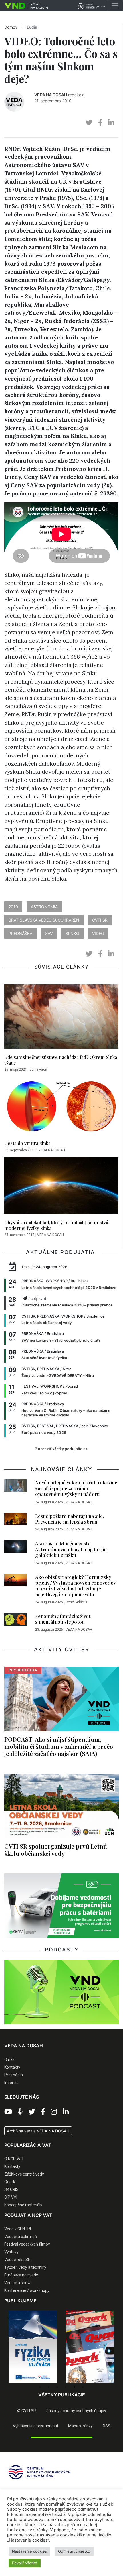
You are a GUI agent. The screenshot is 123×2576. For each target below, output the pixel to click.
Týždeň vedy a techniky (25, 2267)
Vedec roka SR (17, 2260)
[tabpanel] (33, 2347)
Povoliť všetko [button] (25, 2563)
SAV (49, 933)
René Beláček (76, 1602)
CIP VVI (11, 2197)
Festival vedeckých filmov (27, 2244)
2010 (13, 907)
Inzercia (11, 2083)
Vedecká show (17, 2283)
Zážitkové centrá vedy (24, 2174)
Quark (10, 2182)
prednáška (20, 933)
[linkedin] (111, 123)
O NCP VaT (14, 2159)
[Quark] (33, 2347)
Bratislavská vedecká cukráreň (44, 920)
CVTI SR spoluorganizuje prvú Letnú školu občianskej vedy (56, 1850)
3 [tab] (57, 2387)
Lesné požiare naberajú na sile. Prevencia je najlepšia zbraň (70, 1519)
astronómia (44, 907)
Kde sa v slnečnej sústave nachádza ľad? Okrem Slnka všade (61, 1060)
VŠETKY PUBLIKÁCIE (62, 2395)
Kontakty (12, 2067)
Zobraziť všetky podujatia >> (61, 1449)
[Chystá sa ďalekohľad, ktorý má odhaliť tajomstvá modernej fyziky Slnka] (61, 1187)
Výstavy (11, 2252)
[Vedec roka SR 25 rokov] (90, 2344)
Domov (11, 27)
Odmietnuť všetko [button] (74, 2551)
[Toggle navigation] (115, 6)
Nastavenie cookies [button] (29, 2551)
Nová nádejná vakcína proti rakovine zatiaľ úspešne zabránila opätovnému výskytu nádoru (76, 1488)
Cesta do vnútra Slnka (27, 1143)
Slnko (72, 933)
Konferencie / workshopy (27, 2290)
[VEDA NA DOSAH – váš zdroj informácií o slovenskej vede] (24, 6)
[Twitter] (32, 2112)
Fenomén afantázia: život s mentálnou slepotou (63, 1619)
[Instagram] (54, 2112)
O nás (9, 2059)
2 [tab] (49, 2387)
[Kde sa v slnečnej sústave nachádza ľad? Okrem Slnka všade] (61, 1018)
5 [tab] (74, 2387)
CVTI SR (100, 920)
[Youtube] (8, 2112)
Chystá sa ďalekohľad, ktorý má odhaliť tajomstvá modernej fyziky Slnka (56, 1225)
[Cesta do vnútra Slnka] (61, 1107)
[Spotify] (20, 2112)
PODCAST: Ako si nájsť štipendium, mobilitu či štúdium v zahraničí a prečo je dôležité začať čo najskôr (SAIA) (59, 1746)
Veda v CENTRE (18, 2229)
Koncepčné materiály (23, 2205)
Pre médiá (14, 2075)
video (98, 933)
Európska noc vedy (21, 2275)
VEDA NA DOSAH (51, 95)
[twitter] (89, 123)
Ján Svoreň (38, 1070)
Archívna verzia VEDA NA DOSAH (38, 2131)
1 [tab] (40, 2387)
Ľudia (32, 27)
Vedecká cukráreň (21, 2237)
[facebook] (100, 123)
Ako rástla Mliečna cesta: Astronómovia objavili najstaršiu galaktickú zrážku (71, 1549)
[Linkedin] (66, 2112)
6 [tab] (83, 2387)
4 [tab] (66, 2387)
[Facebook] (43, 2112)
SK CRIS (11, 2189)
